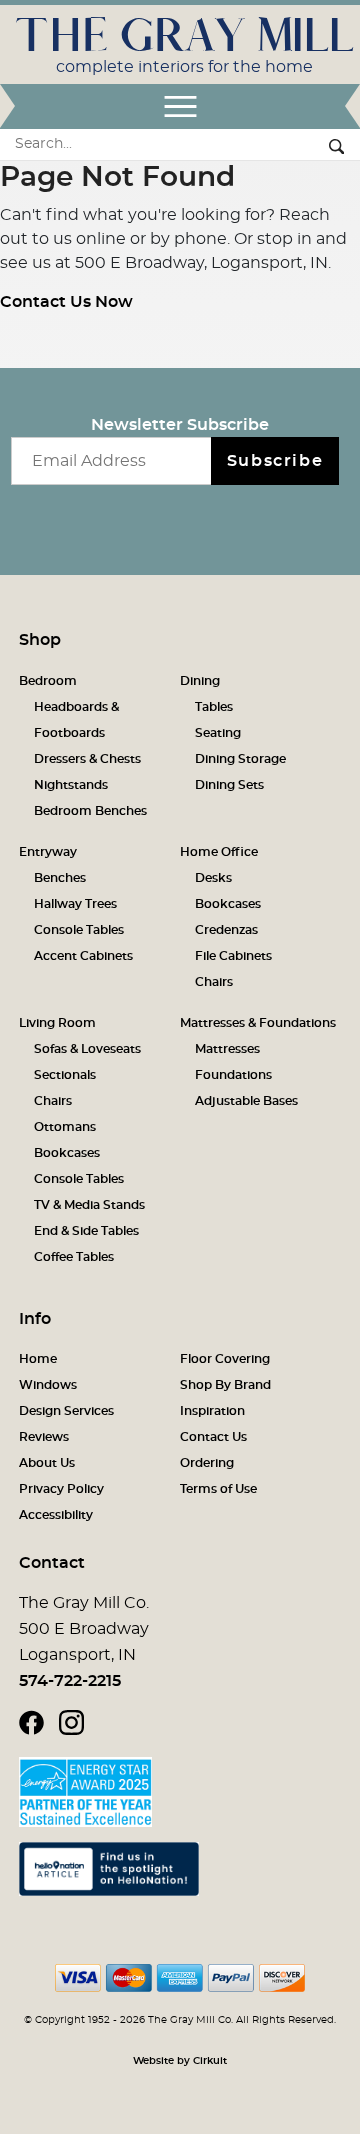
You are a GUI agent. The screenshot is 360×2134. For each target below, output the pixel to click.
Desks (213, 878)
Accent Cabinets (83, 956)
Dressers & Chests (87, 759)
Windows (48, 1385)
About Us (47, 1463)
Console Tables (79, 930)
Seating (218, 733)
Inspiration (212, 1411)
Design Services (66, 1411)
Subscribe (275, 461)
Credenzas (226, 930)
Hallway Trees (75, 904)
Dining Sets (229, 785)
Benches (60, 878)
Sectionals (65, 1075)
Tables (214, 707)
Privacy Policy (61, 1489)
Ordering (207, 1463)
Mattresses (227, 1049)
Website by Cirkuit (180, 2061)
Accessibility (56, 1515)
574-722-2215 (70, 1681)
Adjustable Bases (246, 1101)
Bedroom (48, 681)
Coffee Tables (74, 1257)
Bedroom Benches (90, 811)
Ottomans (65, 1127)
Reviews (44, 1437)
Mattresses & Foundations (258, 1023)
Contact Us (213, 1437)
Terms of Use (218, 1489)
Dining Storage (240, 759)
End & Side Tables (86, 1231)
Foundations (233, 1075)
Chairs (214, 982)
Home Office (219, 852)
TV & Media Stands (89, 1205)
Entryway (48, 852)
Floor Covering (225, 1359)
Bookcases (228, 904)
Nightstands (71, 785)
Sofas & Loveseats (87, 1049)
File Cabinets (233, 956)
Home (38, 1359)
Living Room (57, 1023)
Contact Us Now (66, 302)
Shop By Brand (225, 1385)
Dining (200, 681)
